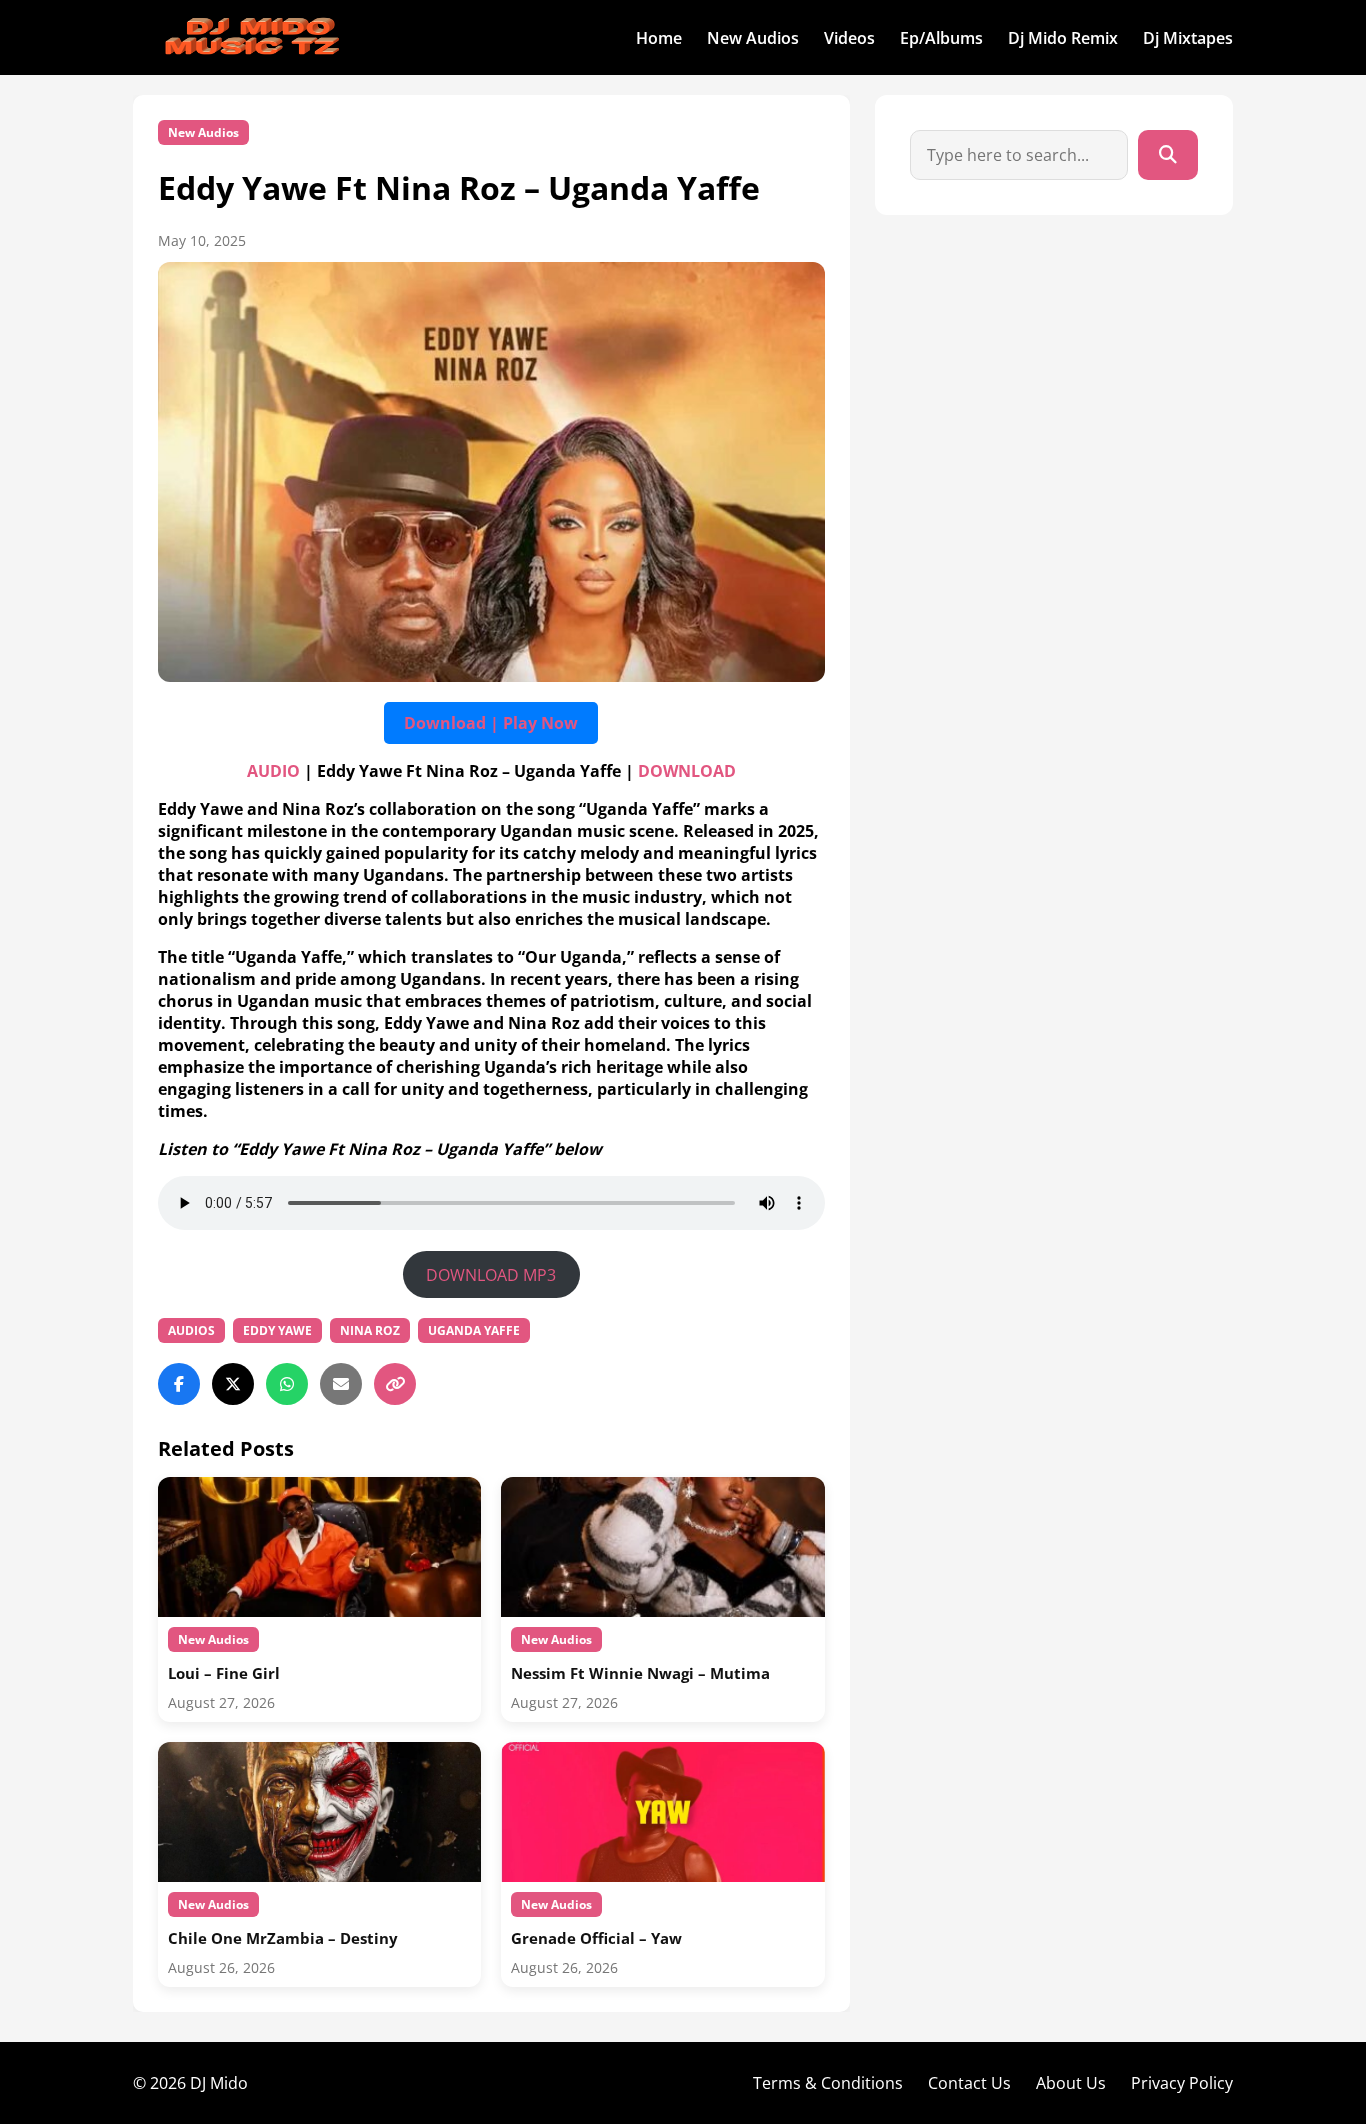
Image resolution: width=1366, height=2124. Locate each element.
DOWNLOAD (687, 771)
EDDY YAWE (277, 1330)
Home (659, 38)
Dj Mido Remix (1063, 38)
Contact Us (969, 2083)
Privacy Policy (1182, 2083)
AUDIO (273, 771)
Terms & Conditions (828, 2083)
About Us (1071, 2083)
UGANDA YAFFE (474, 1330)
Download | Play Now (491, 723)
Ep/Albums (941, 38)
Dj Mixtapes (1188, 38)
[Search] (1168, 155)
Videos (849, 38)
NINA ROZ (370, 1330)
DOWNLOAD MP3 (491, 1275)
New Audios (753, 38)
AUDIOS (191, 1330)
